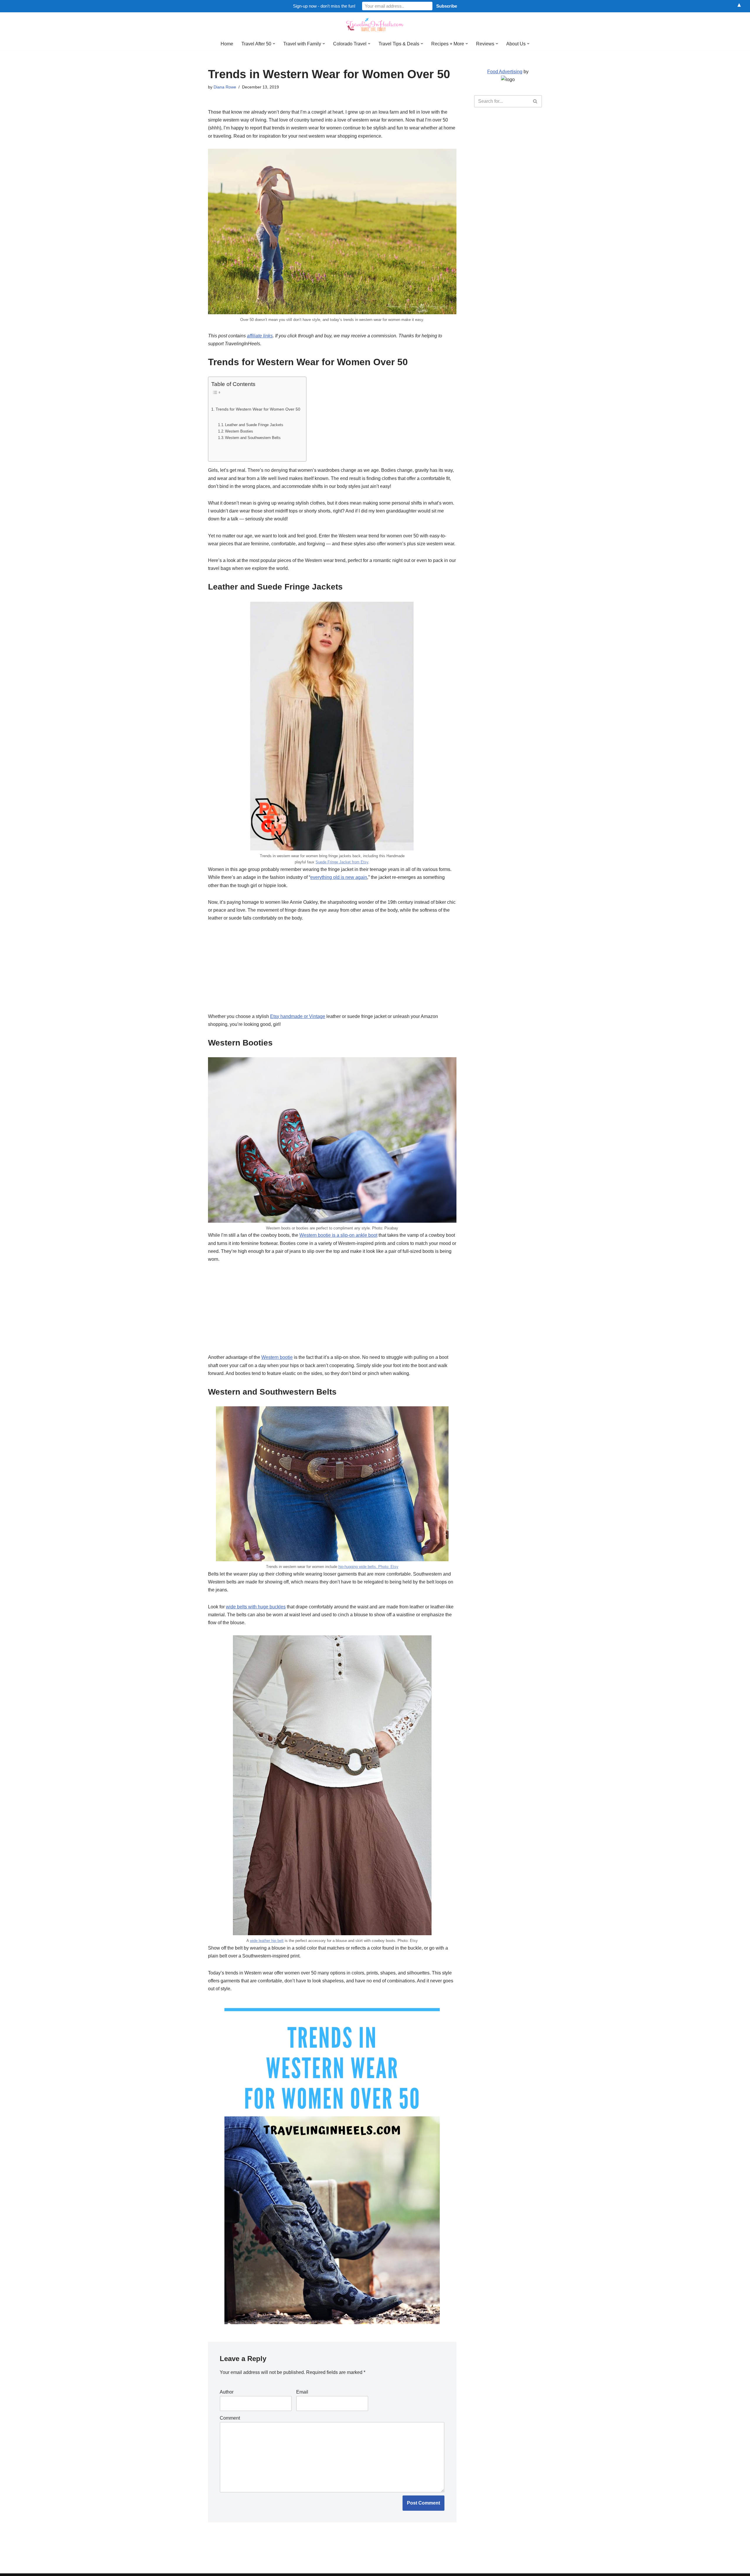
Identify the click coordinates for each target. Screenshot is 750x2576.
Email (302, 2392)
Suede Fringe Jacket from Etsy (342, 862)
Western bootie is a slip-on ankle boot (338, 1235)
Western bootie (277, 1357)
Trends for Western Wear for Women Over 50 (258, 409)
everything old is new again (339, 877)
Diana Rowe (225, 87)
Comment (230, 2418)
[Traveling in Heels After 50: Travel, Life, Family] (375, 25)
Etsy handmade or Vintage (298, 1016)
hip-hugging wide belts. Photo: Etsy (368, 1567)
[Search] (535, 101)
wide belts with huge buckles (256, 1607)
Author (227, 2392)
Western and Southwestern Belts (253, 438)
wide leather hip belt (267, 1941)
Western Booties (239, 431)
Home (227, 44)
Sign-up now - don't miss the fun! (324, 6)
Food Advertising (505, 72)
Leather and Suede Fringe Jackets (254, 425)
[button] (274, 44)
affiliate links (260, 336)
